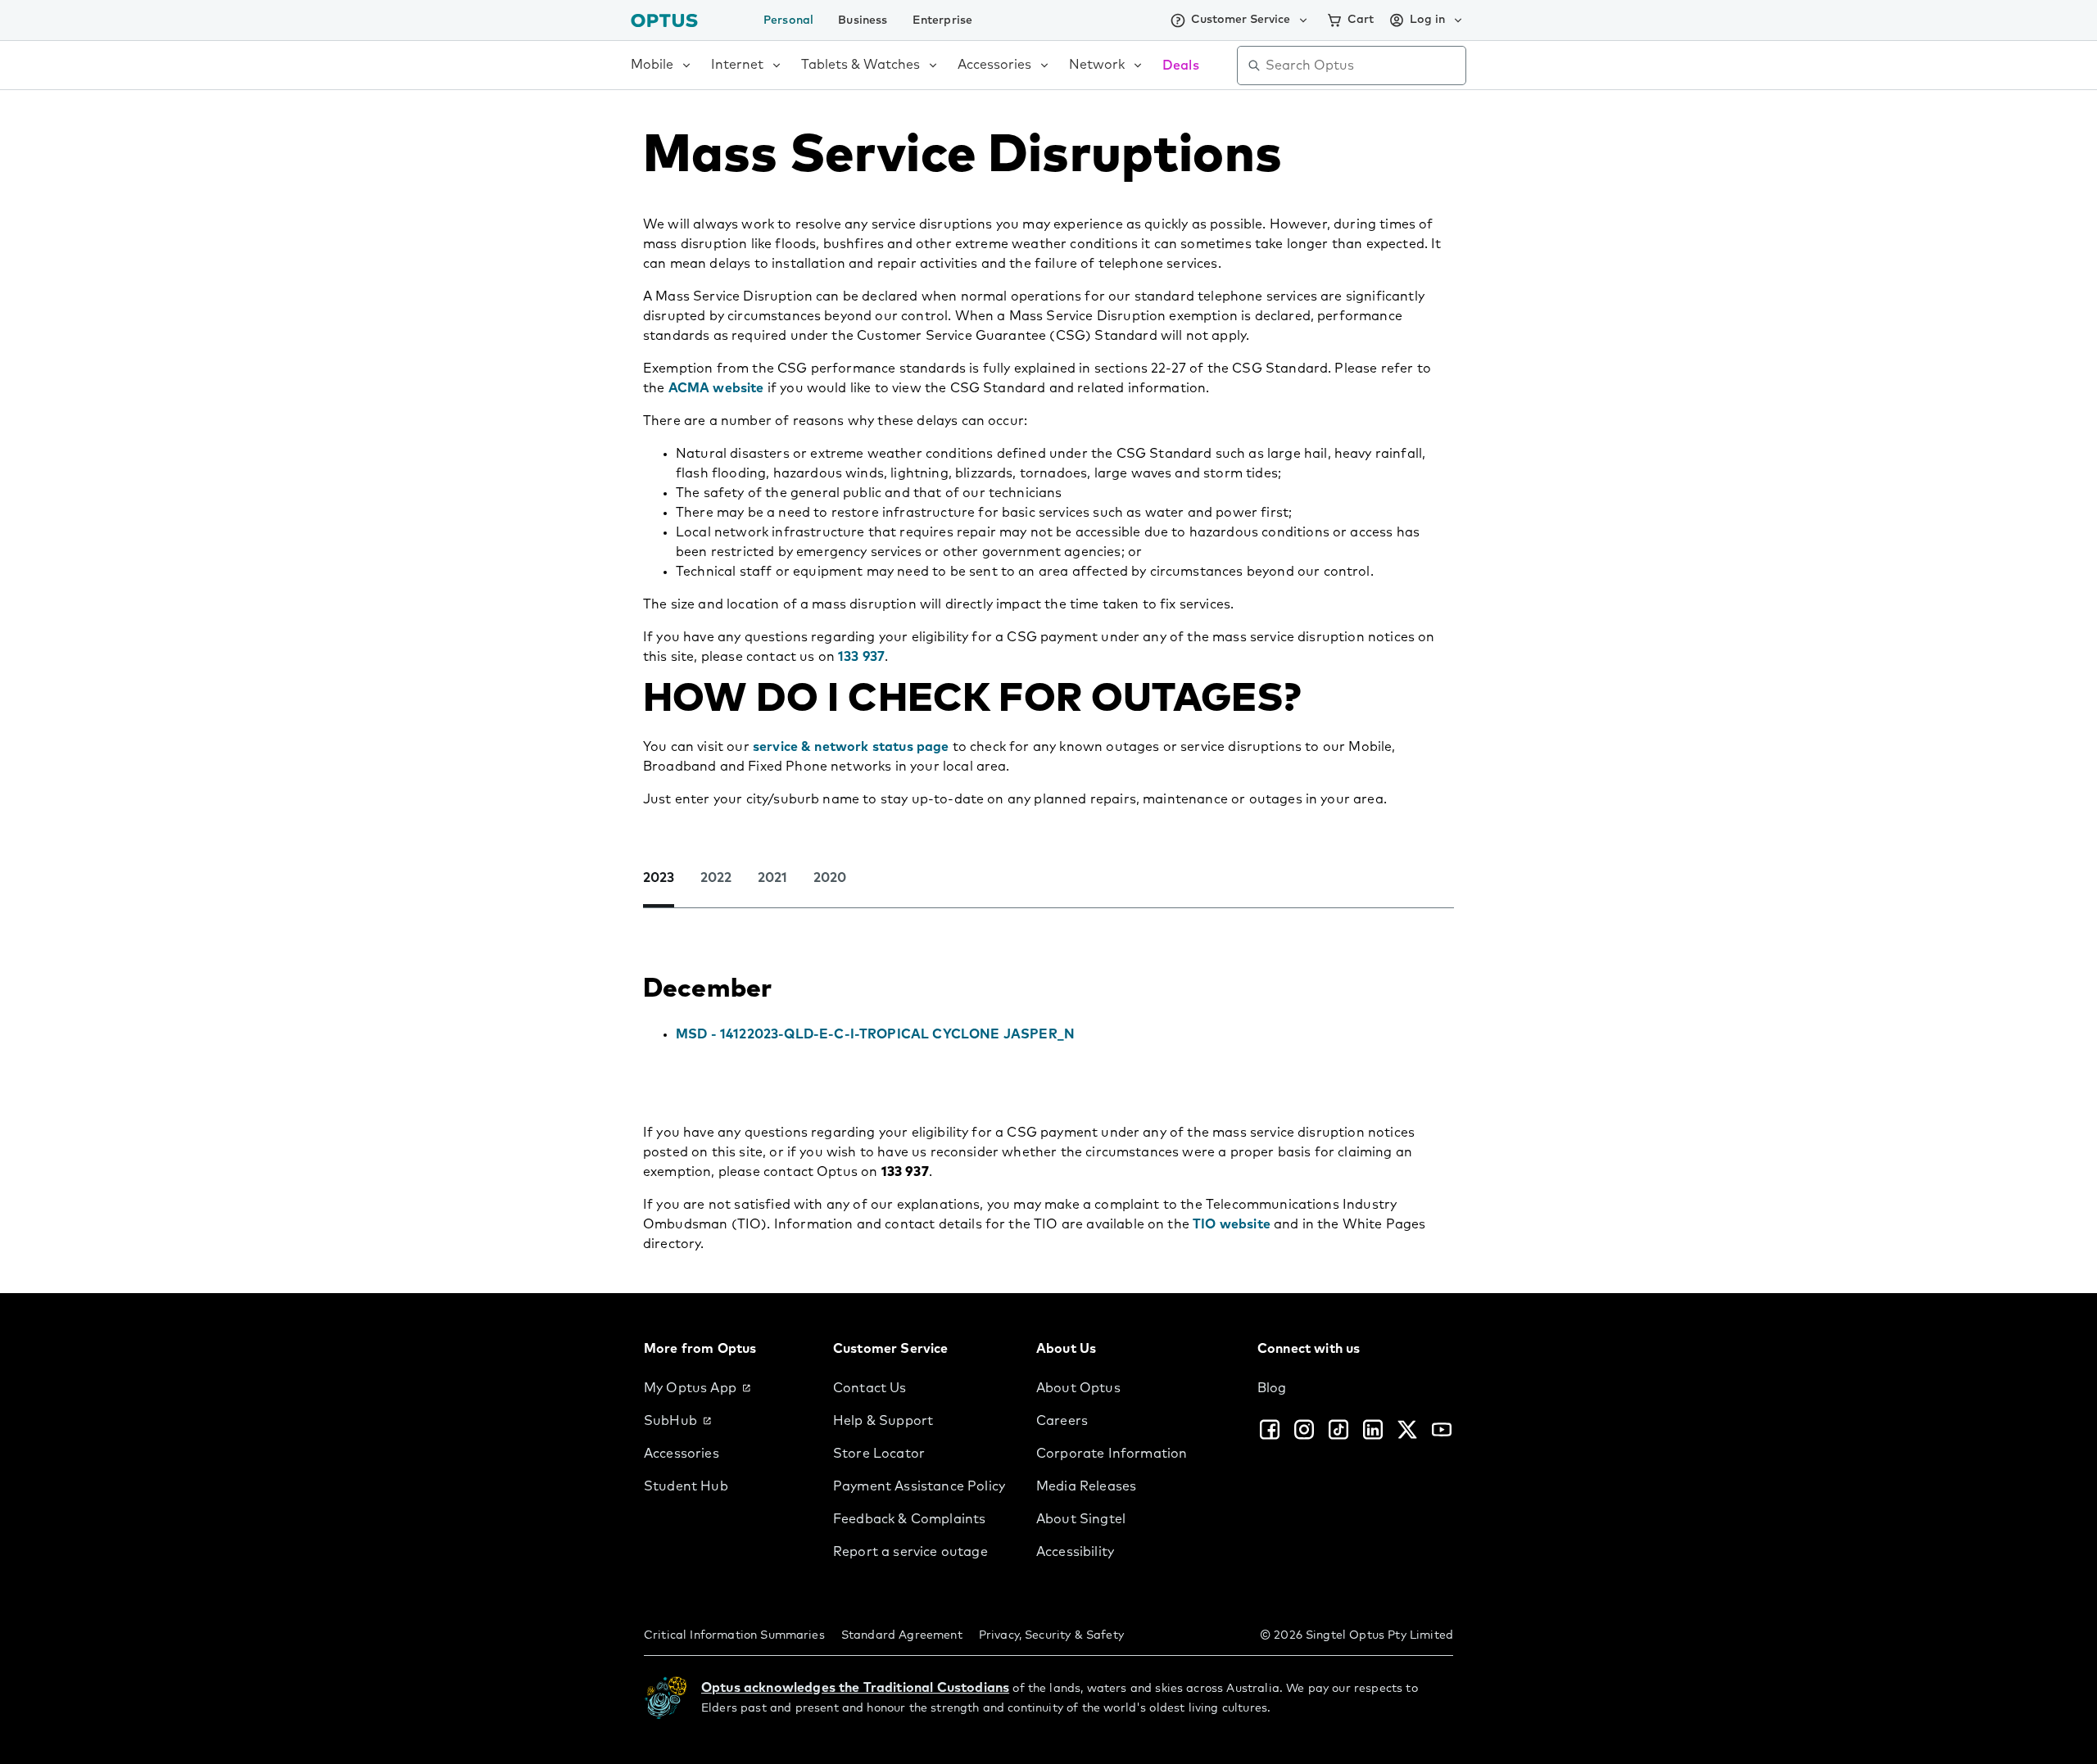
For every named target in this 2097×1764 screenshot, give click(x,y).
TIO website (1232, 1224)
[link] (725, 1388)
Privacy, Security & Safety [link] (1051, 1635)
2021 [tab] (772, 878)
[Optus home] (664, 20)
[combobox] (1363, 66)
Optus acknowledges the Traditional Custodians (855, 1688)
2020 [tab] (830, 878)
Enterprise (943, 20)
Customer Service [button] (1241, 20)
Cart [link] (1361, 20)
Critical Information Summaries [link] (734, 1635)
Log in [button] (1427, 20)
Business (863, 20)
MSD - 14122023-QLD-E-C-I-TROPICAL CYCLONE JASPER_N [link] (875, 1034)
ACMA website (716, 388)
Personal (788, 20)
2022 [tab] (716, 878)
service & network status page (851, 747)
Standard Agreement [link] (902, 1635)
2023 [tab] (659, 878)
